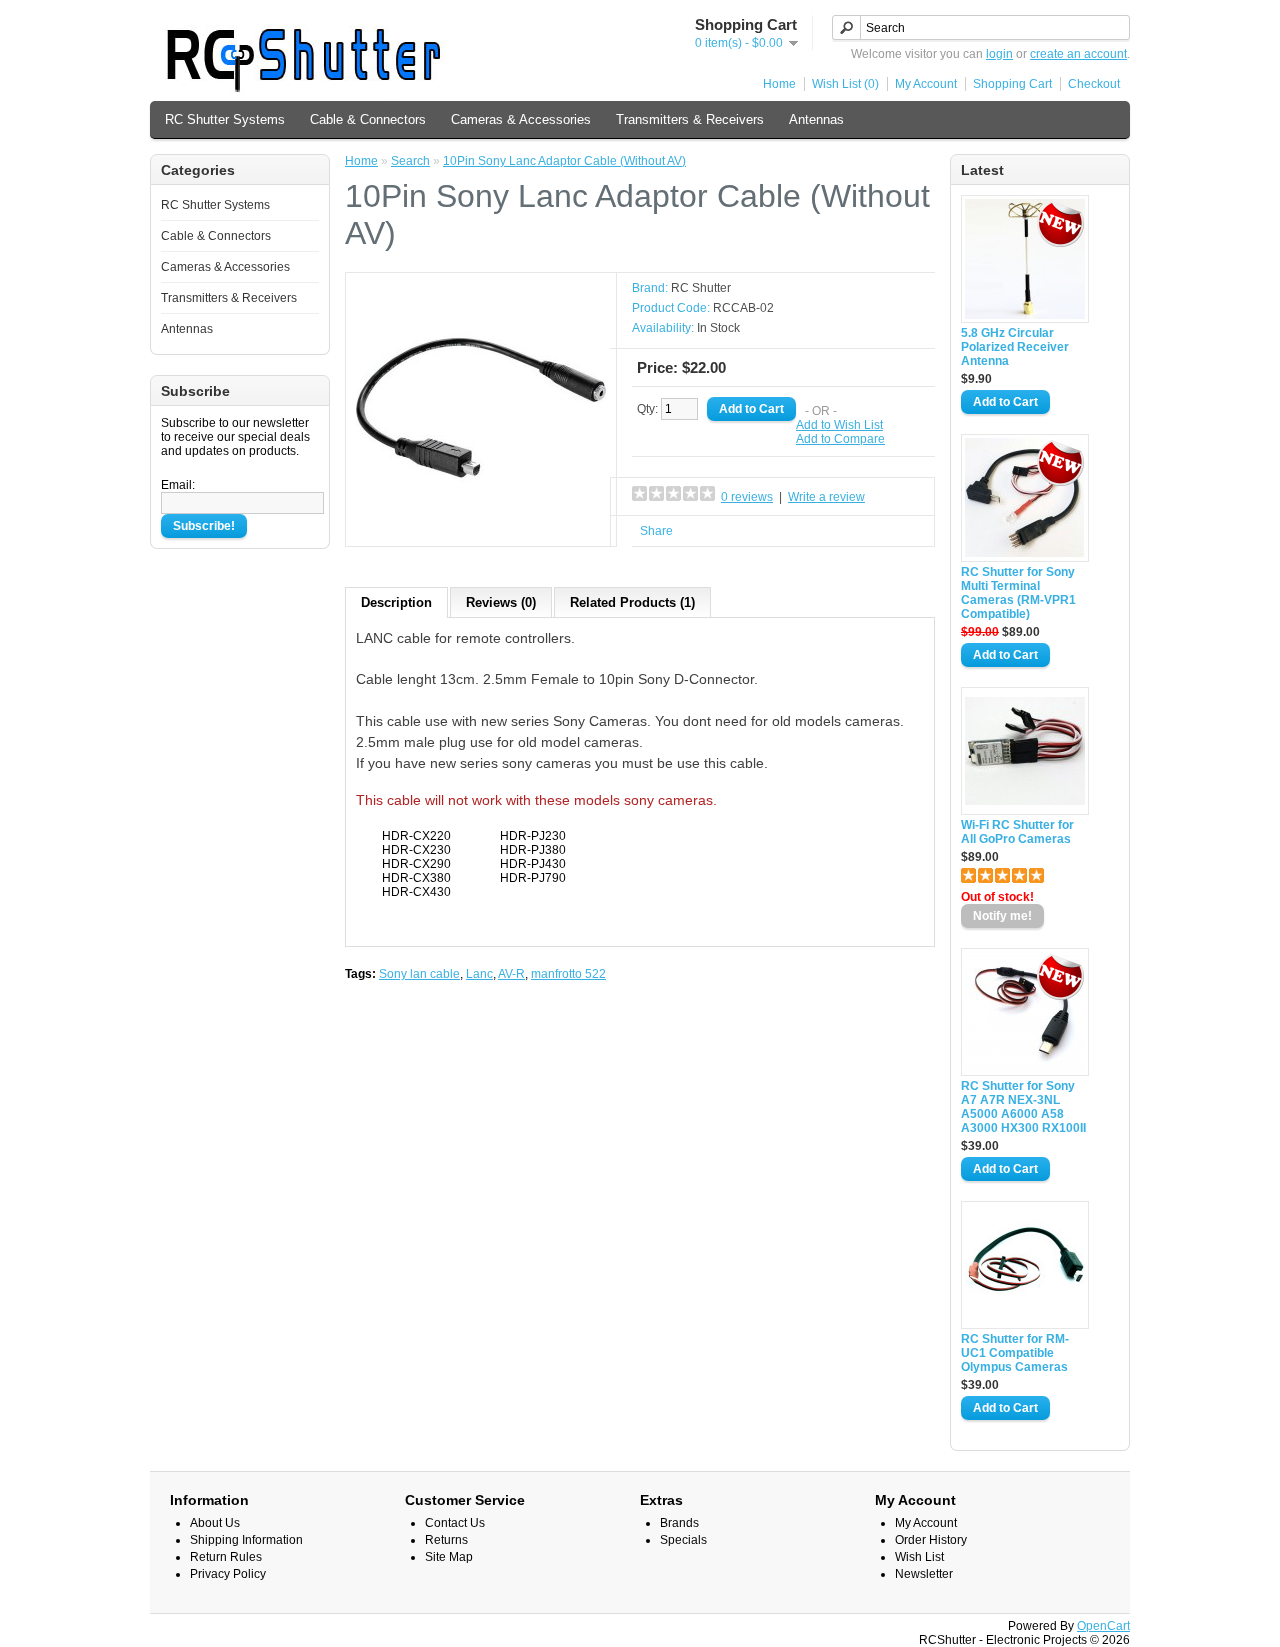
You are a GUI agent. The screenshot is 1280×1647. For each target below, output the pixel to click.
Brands (679, 1523)
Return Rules (226, 1557)
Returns (446, 1540)
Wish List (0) (845, 84)
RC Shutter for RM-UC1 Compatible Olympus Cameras (1015, 1353)
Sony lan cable (419, 974)
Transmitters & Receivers (690, 119)
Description (396, 602)
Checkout (1094, 84)
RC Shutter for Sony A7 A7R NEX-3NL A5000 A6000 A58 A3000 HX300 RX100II (1023, 1107)
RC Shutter (701, 288)
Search (410, 161)
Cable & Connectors (368, 119)
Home (779, 84)
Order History (931, 1540)
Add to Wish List (839, 425)
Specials (683, 1540)
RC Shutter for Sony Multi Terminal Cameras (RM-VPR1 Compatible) (1018, 593)
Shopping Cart (1012, 84)
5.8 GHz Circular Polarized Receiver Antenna (1015, 347)
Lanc (479, 974)
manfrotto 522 (568, 974)
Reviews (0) (501, 602)
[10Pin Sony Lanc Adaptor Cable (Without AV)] (481, 529)
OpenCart (1103, 1626)
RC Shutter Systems (225, 119)
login (999, 54)
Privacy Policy (228, 1574)
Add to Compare (840, 439)
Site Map (449, 1557)
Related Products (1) (632, 602)
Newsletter (924, 1574)
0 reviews (747, 497)
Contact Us (455, 1523)
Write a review (826, 497)
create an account (1078, 54)
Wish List (919, 1557)
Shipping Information (246, 1540)
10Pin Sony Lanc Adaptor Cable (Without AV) (564, 161)
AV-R (511, 974)
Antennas (816, 119)
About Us (215, 1523)
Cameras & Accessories (521, 119)
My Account (926, 84)
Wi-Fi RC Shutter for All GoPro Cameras (1017, 832)
